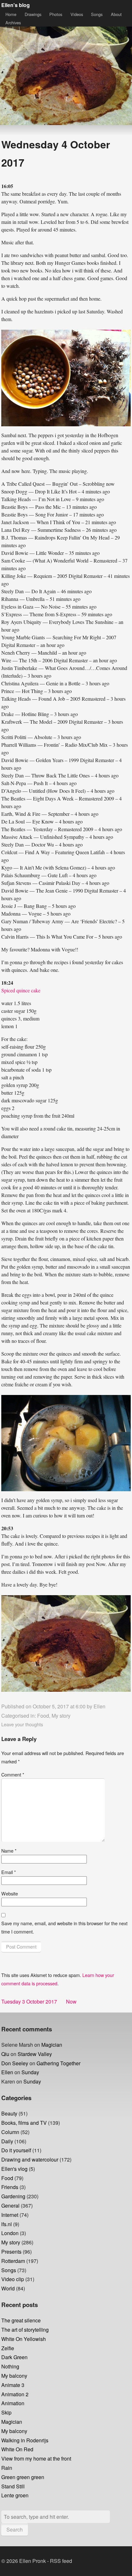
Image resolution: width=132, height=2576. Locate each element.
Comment (13, 1774)
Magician (52, 2045)
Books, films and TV (24, 2123)
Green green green (23, 2477)
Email (9, 1872)
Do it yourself (16, 2150)
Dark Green (14, 2357)
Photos (56, 14)
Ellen (99, 1706)
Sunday (30, 2072)
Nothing (10, 2366)
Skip (6, 2412)
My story (61, 1716)
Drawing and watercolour (30, 2159)
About (116, 14)
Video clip (13, 2279)
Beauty (9, 2113)
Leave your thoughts (22, 1724)
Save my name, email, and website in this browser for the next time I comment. (64, 1927)
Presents (11, 2252)
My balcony (14, 2376)
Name (9, 1851)
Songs (97, 14)
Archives (13, 23)
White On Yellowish (24, 2339)
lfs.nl (7, 2224)
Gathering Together (58, 2063)
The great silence (21, 2320)
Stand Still (13, 2486)
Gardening (13, 2196)
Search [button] (15, 2529)
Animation (13, 2403)
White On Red (17, 2449)
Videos (77, 14)
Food (43, 1716)
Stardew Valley (35, 2054)
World (8, 2288)
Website (10, 1893)
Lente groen (15, 2495)
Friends (10, 2187)
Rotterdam (13, 2261)
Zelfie (8, 2348)
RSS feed (61, 2561)
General (10, 2206)
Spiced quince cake (21, 990)
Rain (7, 2468)
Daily (7, 2141)
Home (11, 14)
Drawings (33, 14)
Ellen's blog (16, 5)
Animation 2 (15, 2394)
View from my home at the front (36, 2458)
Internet (10, 2215)
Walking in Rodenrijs (25, 2440)
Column (10, 2132)
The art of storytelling (25, 2330)
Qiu (5, 2054)
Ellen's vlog (14, 2169)
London (10, 2233)
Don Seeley (15, 2063)
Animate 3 (13, 2385)
